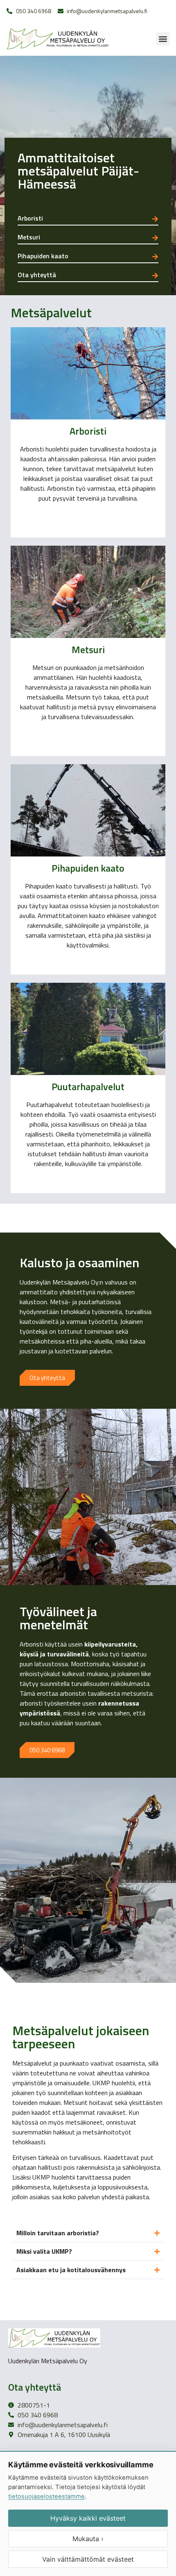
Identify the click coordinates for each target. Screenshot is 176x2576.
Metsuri (29, 237)
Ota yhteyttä (37, 275)
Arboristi (30, 218)
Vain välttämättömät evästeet (88, 2559)
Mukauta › (88, 2539)
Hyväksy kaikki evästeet (88, 2518)
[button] (163, 39)
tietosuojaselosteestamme (46, 2496)
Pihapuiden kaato (43, 256)
